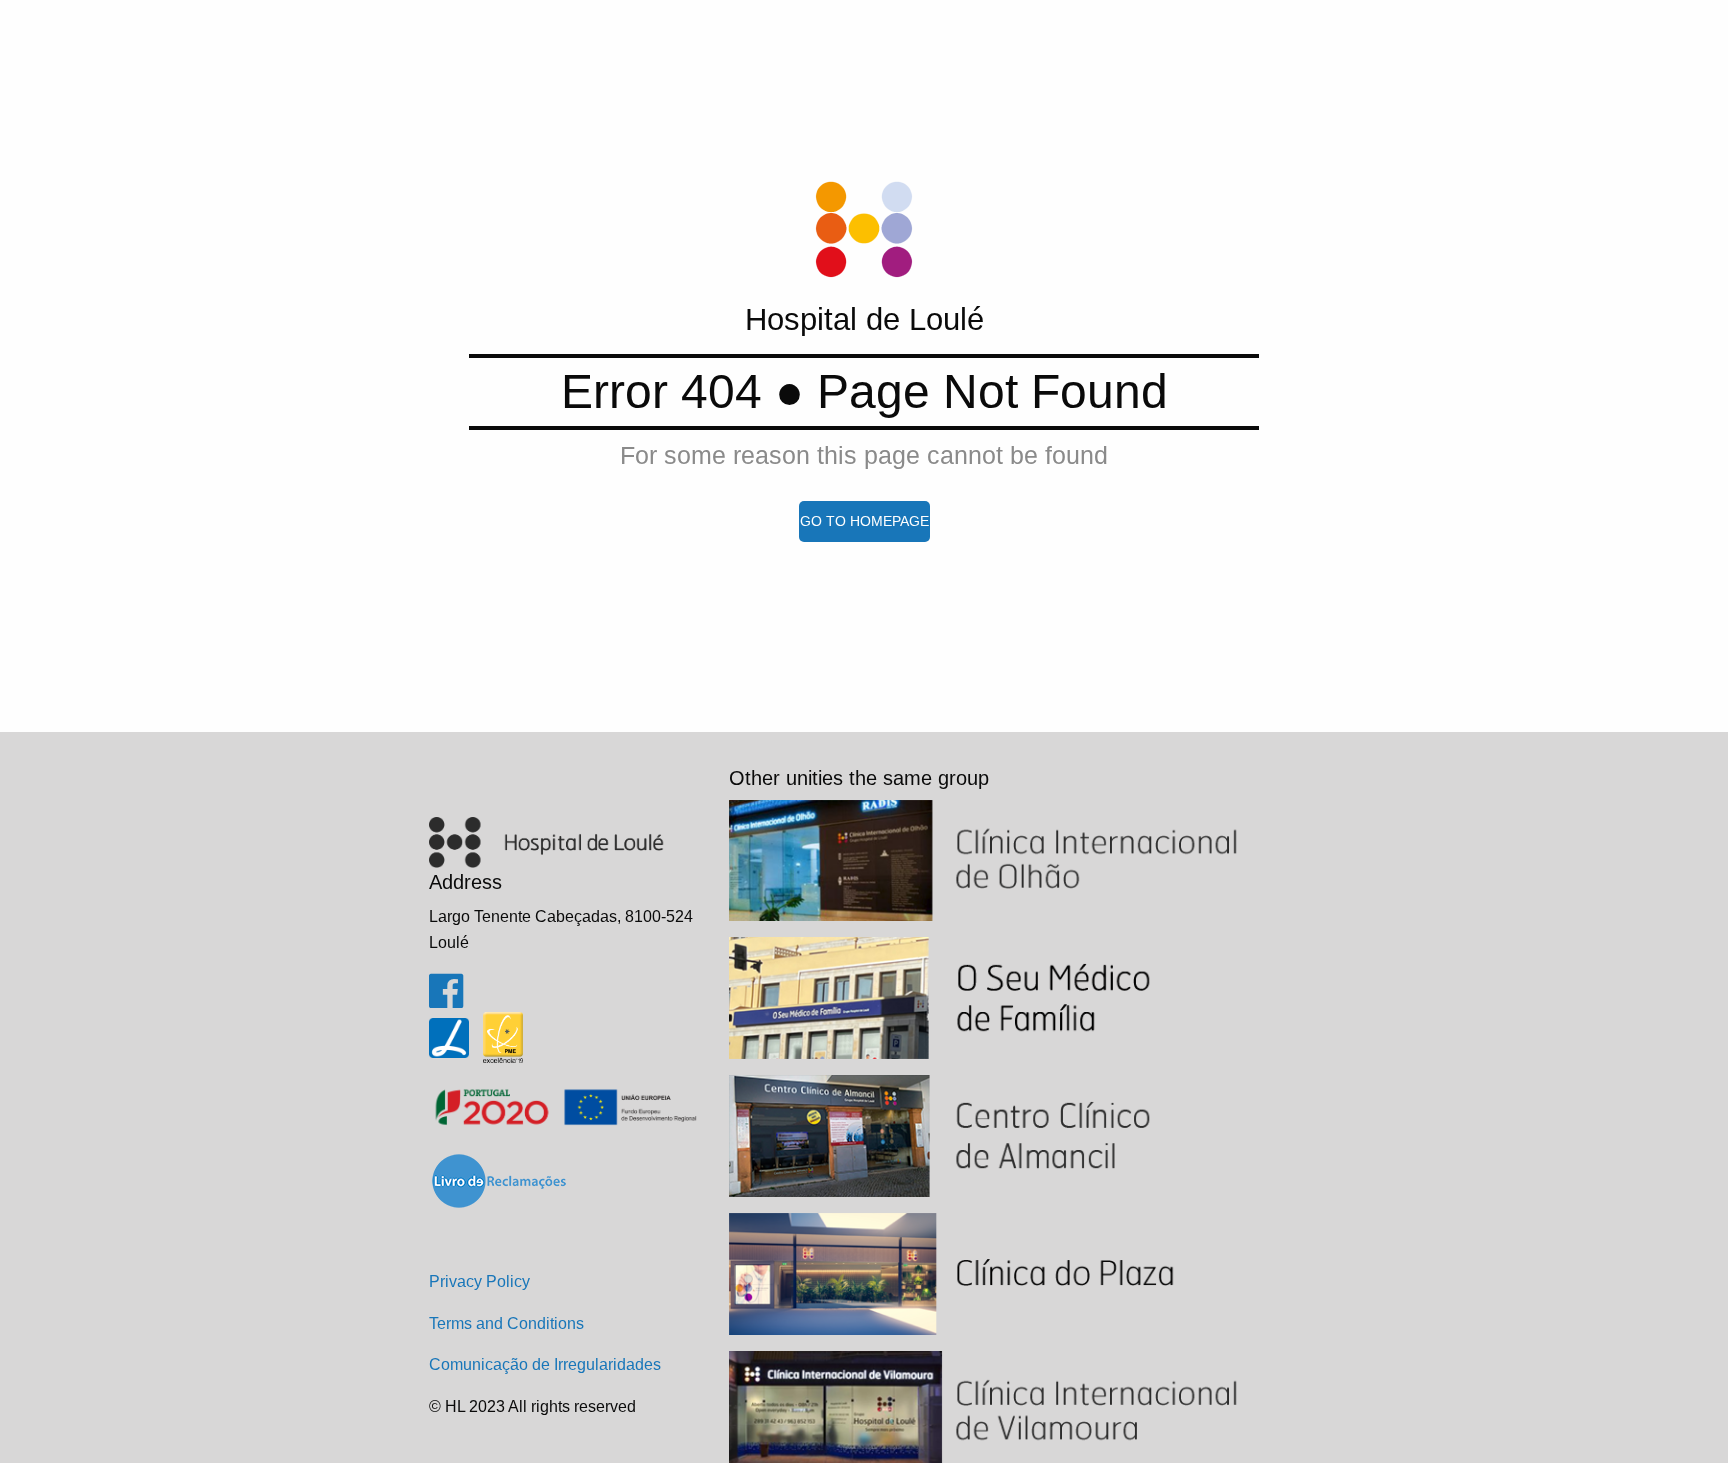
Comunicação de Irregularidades (545, 1364)
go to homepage (864, 521)
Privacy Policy (479, 1281)
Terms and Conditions (506, 1323)
